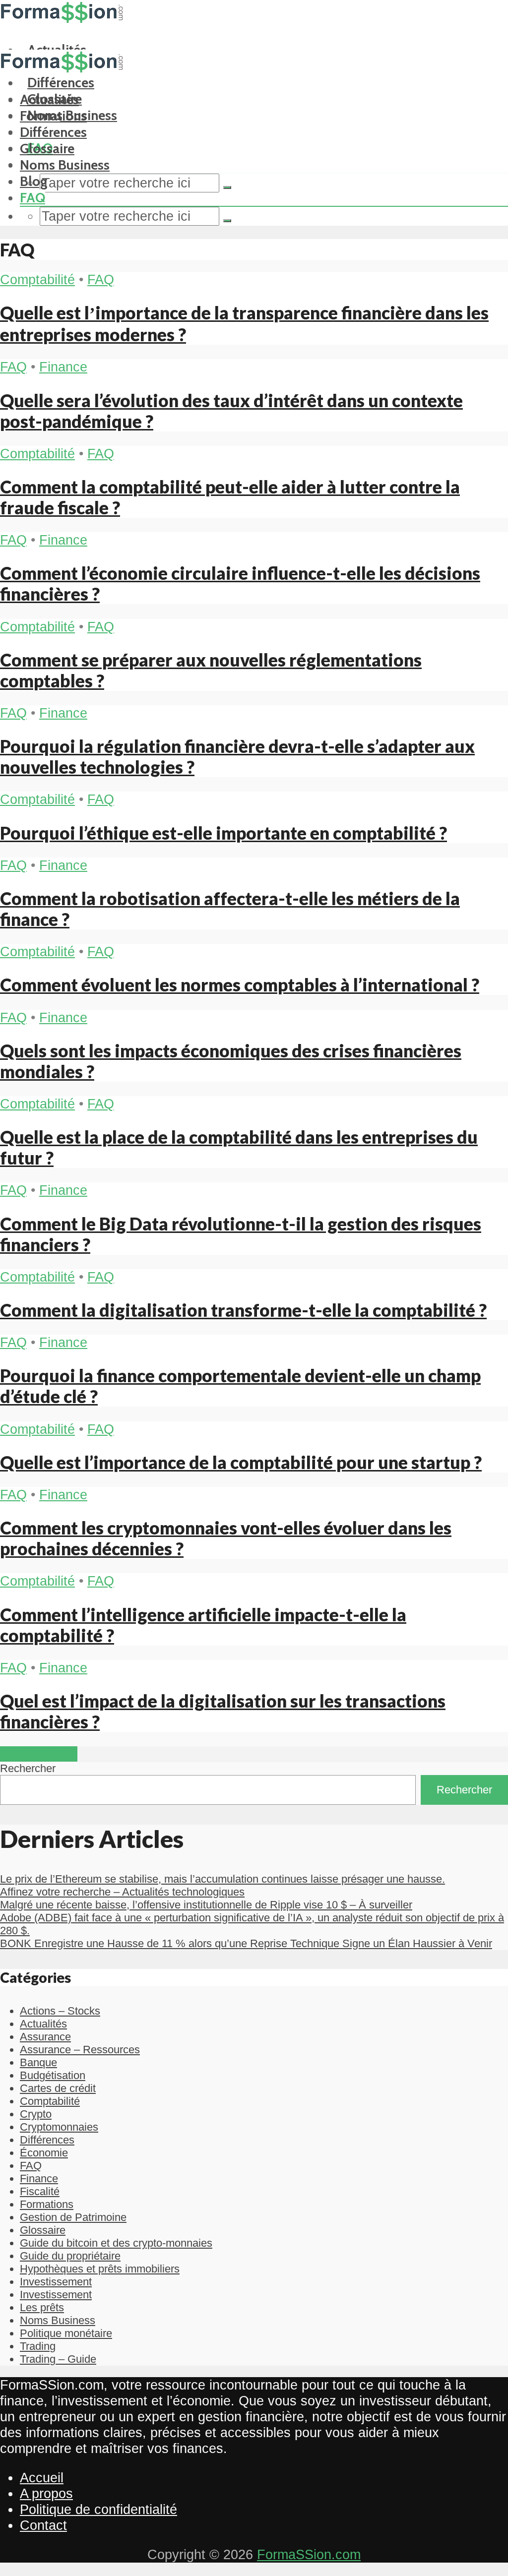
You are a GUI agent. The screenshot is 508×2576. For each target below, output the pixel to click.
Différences (53, 132)
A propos (46, 2493)
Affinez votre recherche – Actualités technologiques (122, 1892)
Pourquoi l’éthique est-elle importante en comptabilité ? (223, 833)
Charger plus (39, 1754)
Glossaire (47, 149)
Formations (53, 116)
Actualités (49, 99)
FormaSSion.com (309, 2554)
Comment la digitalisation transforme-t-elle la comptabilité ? (243, 1310)
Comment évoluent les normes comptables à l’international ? (240, 984)
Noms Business (65, 165)
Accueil (42, 2478)
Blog (34, 181)
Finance (63, 367)
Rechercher (28, 1768)
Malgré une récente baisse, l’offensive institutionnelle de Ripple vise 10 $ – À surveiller (206, 1905)
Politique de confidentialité (98, 2509)
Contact (43, 2525)
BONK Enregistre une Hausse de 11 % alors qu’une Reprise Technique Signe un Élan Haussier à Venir (246, 1943)
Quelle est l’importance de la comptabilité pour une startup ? (241, 1462)
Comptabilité (37, 279)
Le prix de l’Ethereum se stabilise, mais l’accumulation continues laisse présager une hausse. (222, 1879)
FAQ (32, 198)
